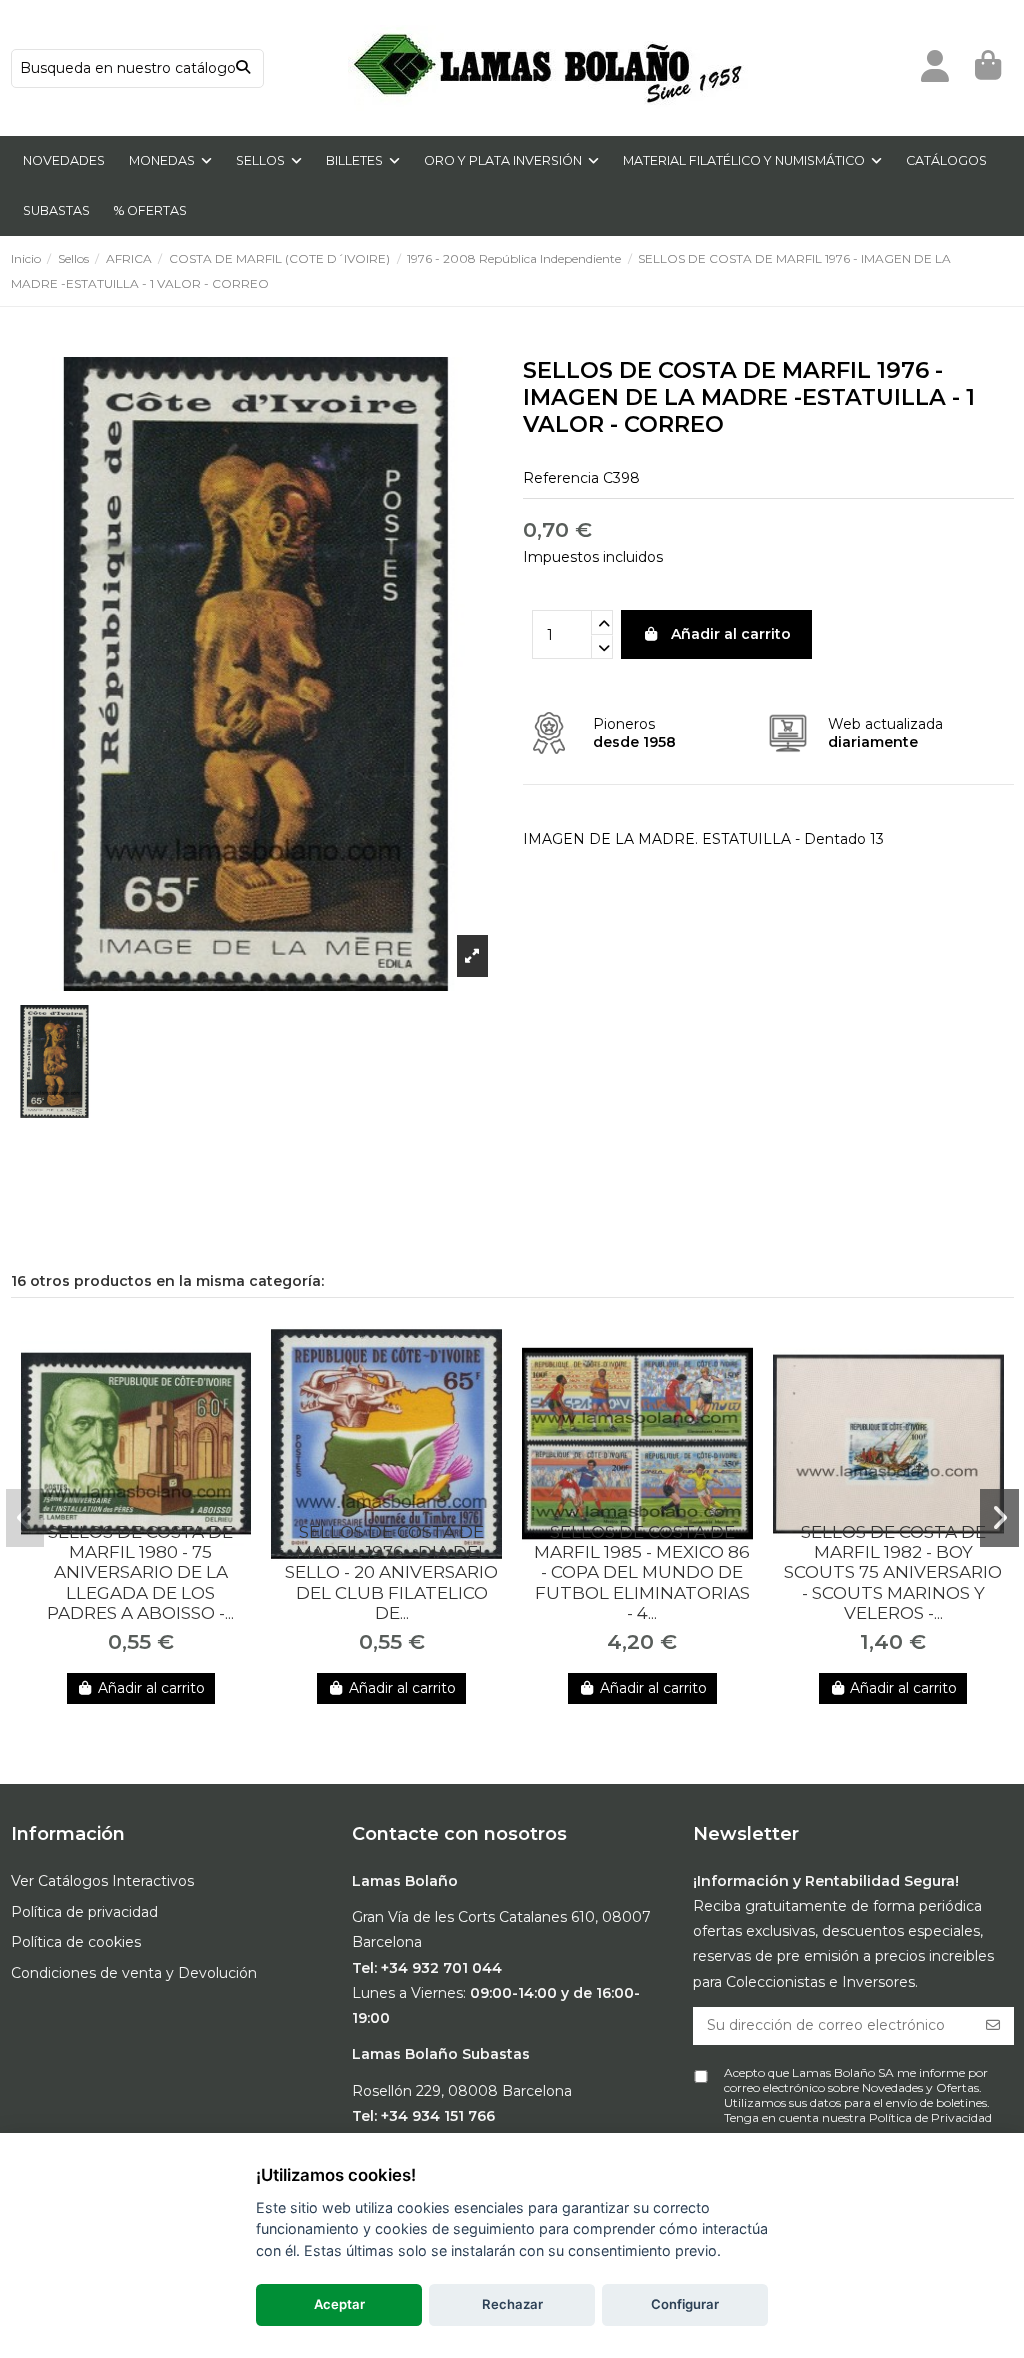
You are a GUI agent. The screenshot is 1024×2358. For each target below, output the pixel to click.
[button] (25, 1518)
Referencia (561, 478)
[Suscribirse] (993, 2026)
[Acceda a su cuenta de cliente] (935, 68)
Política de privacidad (84, 1912)
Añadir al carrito (731, 634)
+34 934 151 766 (438, 2116)
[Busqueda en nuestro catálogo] (243, 68)
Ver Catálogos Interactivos (102, 1881)
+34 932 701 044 (441, 1968)
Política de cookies (76, 1942)
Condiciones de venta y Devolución (134, 1973)
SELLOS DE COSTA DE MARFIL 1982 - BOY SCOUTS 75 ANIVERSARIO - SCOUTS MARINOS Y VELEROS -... (893, 1573)
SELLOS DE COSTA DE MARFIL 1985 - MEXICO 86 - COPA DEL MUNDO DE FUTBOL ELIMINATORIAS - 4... (642, 1573)
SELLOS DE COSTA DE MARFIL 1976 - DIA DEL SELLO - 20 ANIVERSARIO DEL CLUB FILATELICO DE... (391, 1573)
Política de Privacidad (930, 2117)
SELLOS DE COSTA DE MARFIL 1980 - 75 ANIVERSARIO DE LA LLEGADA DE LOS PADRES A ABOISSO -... (140, 1573)
